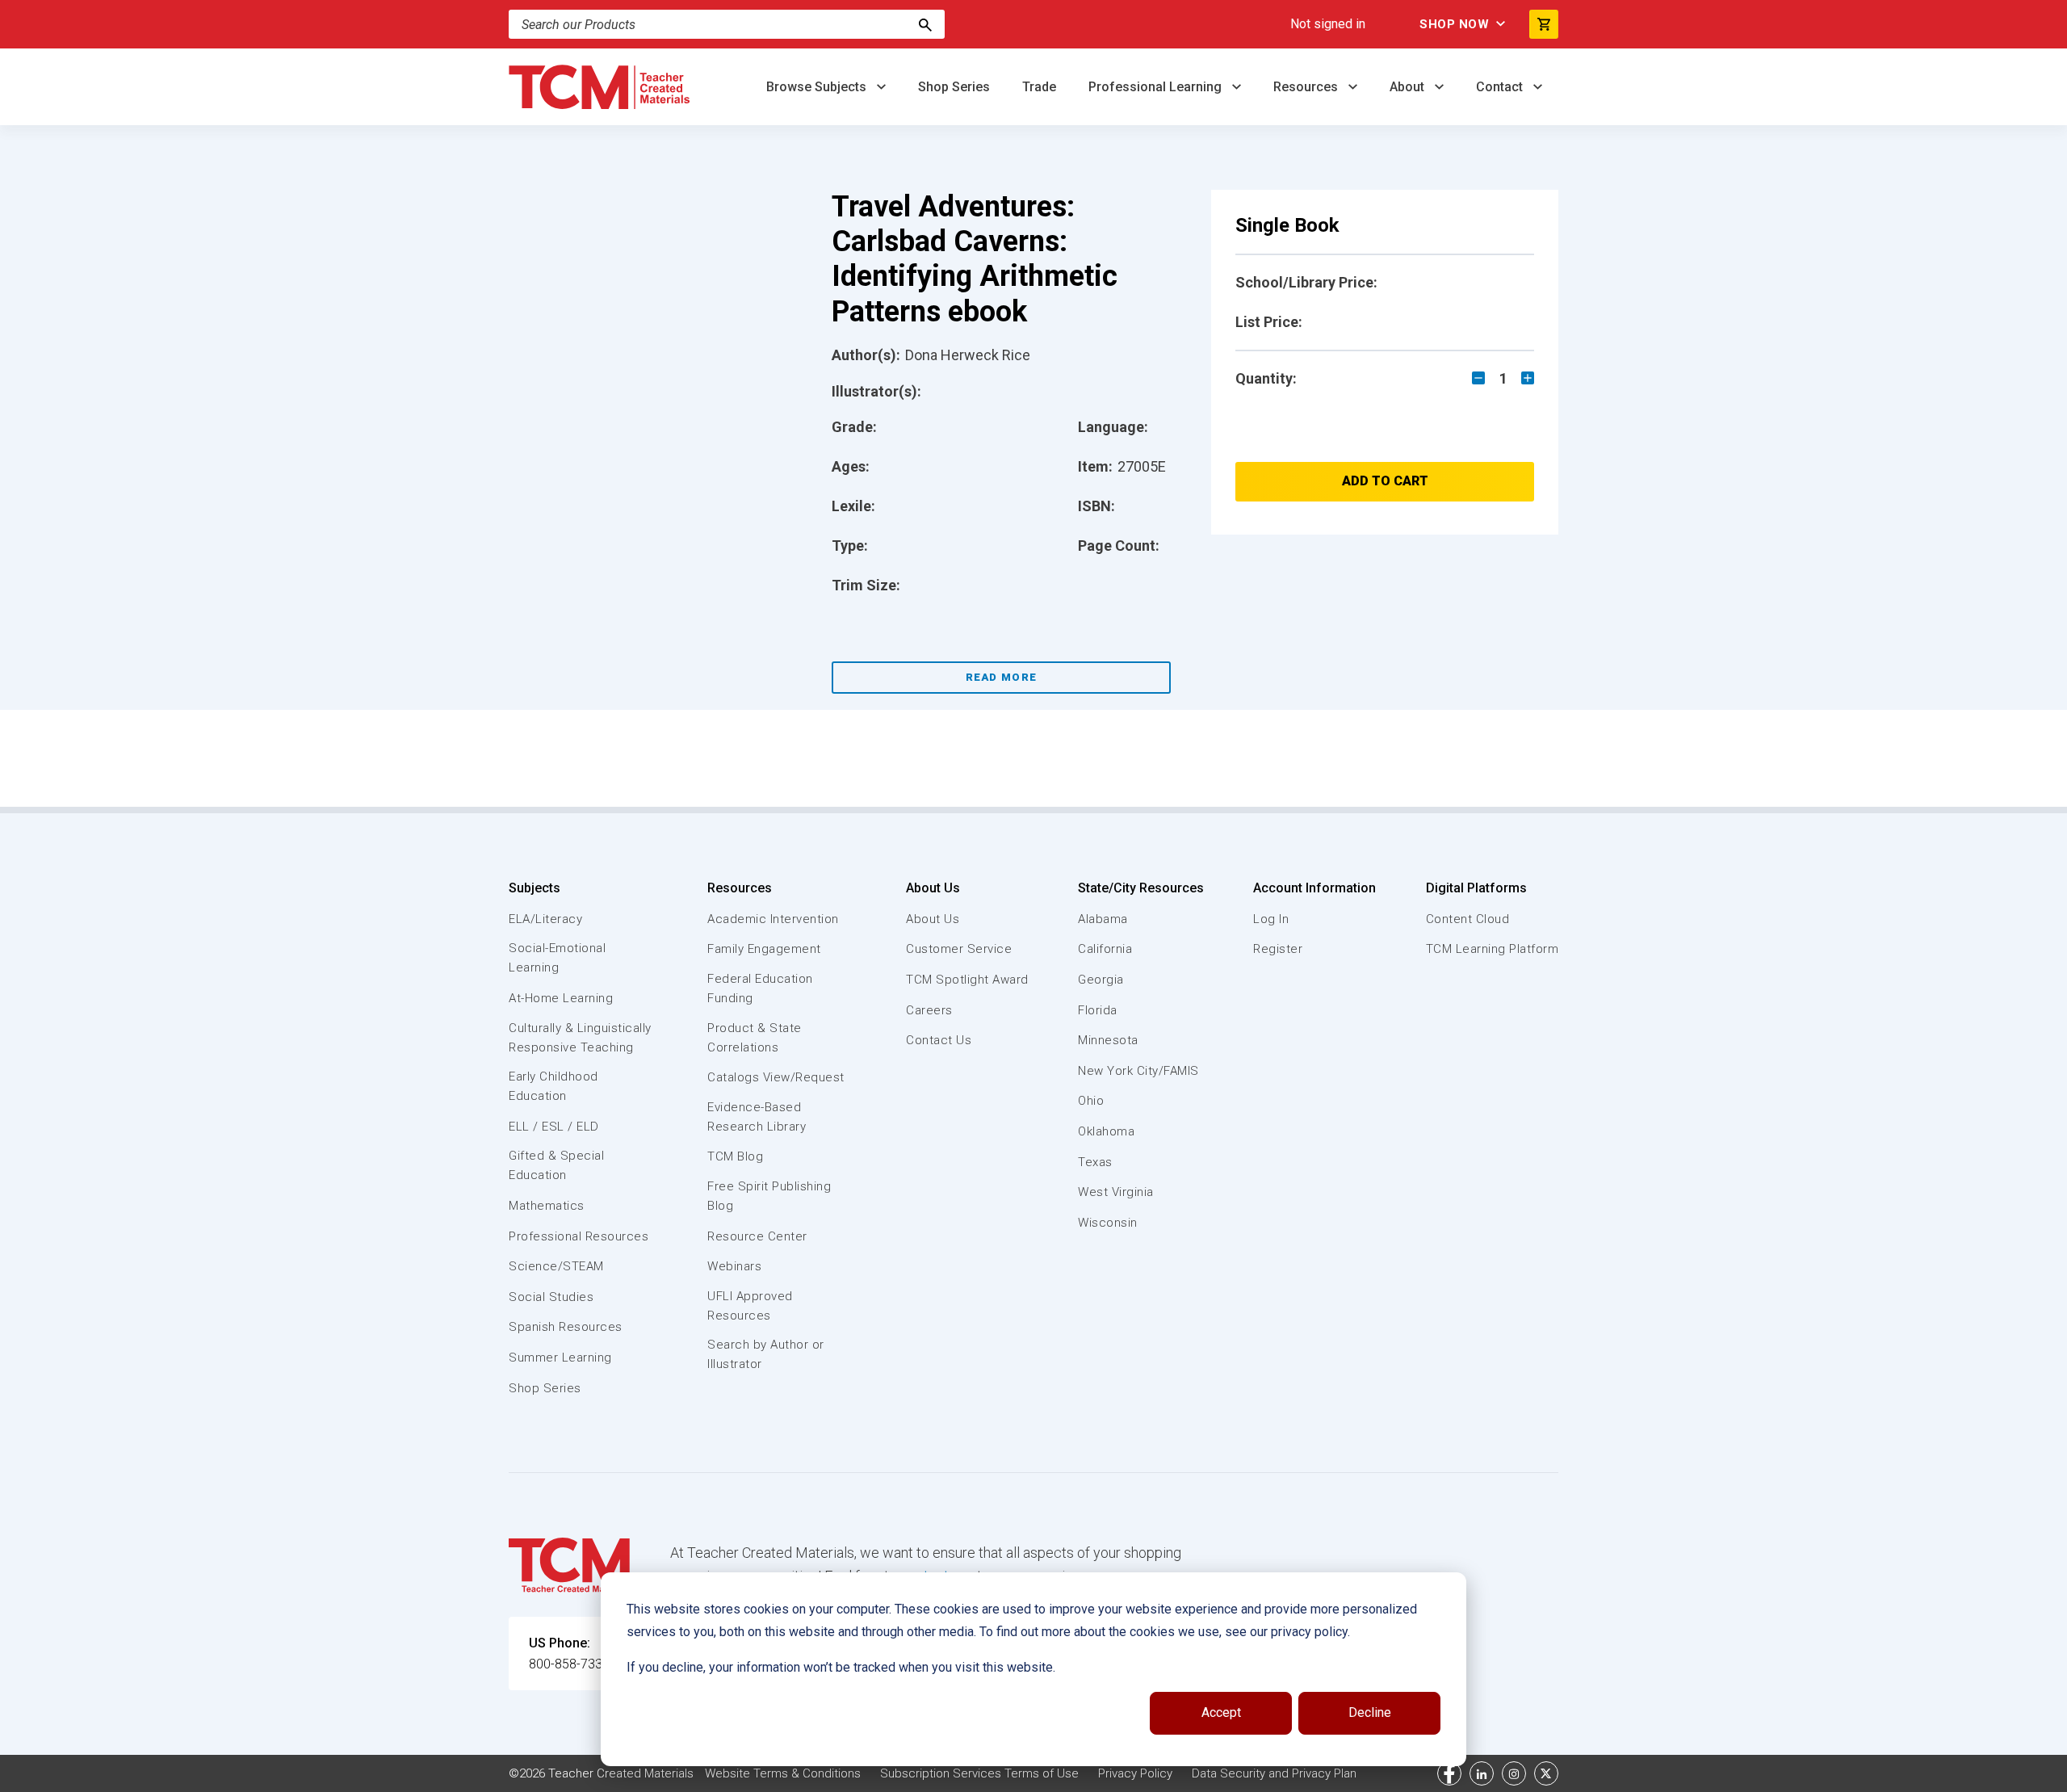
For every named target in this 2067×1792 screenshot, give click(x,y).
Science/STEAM (556, 1266)
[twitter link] (1546, 1773)
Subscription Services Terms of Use (979, 1773)
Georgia (1101, 980)
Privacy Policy (1135, 1773)
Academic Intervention (773, 919)
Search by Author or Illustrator (766, 1354)
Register (1278, 949)
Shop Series (954, 87)
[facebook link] (1449, 1773)
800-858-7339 (569, 1664)
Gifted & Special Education (556, 1165)
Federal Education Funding (760, 988)
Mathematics (547, 1206)
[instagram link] (1514, 1773)
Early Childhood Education (553, 1086)
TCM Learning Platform (1493, 949)
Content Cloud (1468, 919)
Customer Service (959, 949)
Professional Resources (579, 1236)
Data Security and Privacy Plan (1274, 1773)
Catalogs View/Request (776, 1077)
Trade (1039, 87)
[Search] (925, 24)
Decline (1370, 1712)
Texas (1095, 1162)
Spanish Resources (566, 1327)
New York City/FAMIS (1138, 1071)
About (1409, 87)
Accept (1221, 1712)
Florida (1098, 1010)
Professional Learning (1157, 87)
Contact (1501, 87)
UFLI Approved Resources (750, 1306)
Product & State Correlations (755, 1038)
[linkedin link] (1482, 1773)
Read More (1002, 677)
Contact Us (939, 1040)
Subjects (535, 888)
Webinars (734, 1266)
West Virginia (1116, 1192)
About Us (933, 888)
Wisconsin (1108, 1223)
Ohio (1091, 1101)
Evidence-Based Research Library (757, 1117)
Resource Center (757, 1236)
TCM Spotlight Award (967, 980)
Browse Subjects (818, 87)
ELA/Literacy (545, 919)
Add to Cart (1385, 481)
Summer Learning (560, 1358)
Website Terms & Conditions (783, 1773)
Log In (1271, 919)
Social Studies (551, 1297)
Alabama (1103, 919)
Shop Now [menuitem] (1454, 24)
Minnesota (1108, 1040)
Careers (929, 1010)
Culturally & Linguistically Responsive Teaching (580, 1038)
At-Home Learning (561, 998)
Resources (1307, 87)
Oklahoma (1106, 1131)
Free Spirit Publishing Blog (769, 1196)
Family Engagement (764, 949)
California (1105, 949)
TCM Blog (735, 1156)
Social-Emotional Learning (557, 958)
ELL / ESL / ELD (554, 1127)
